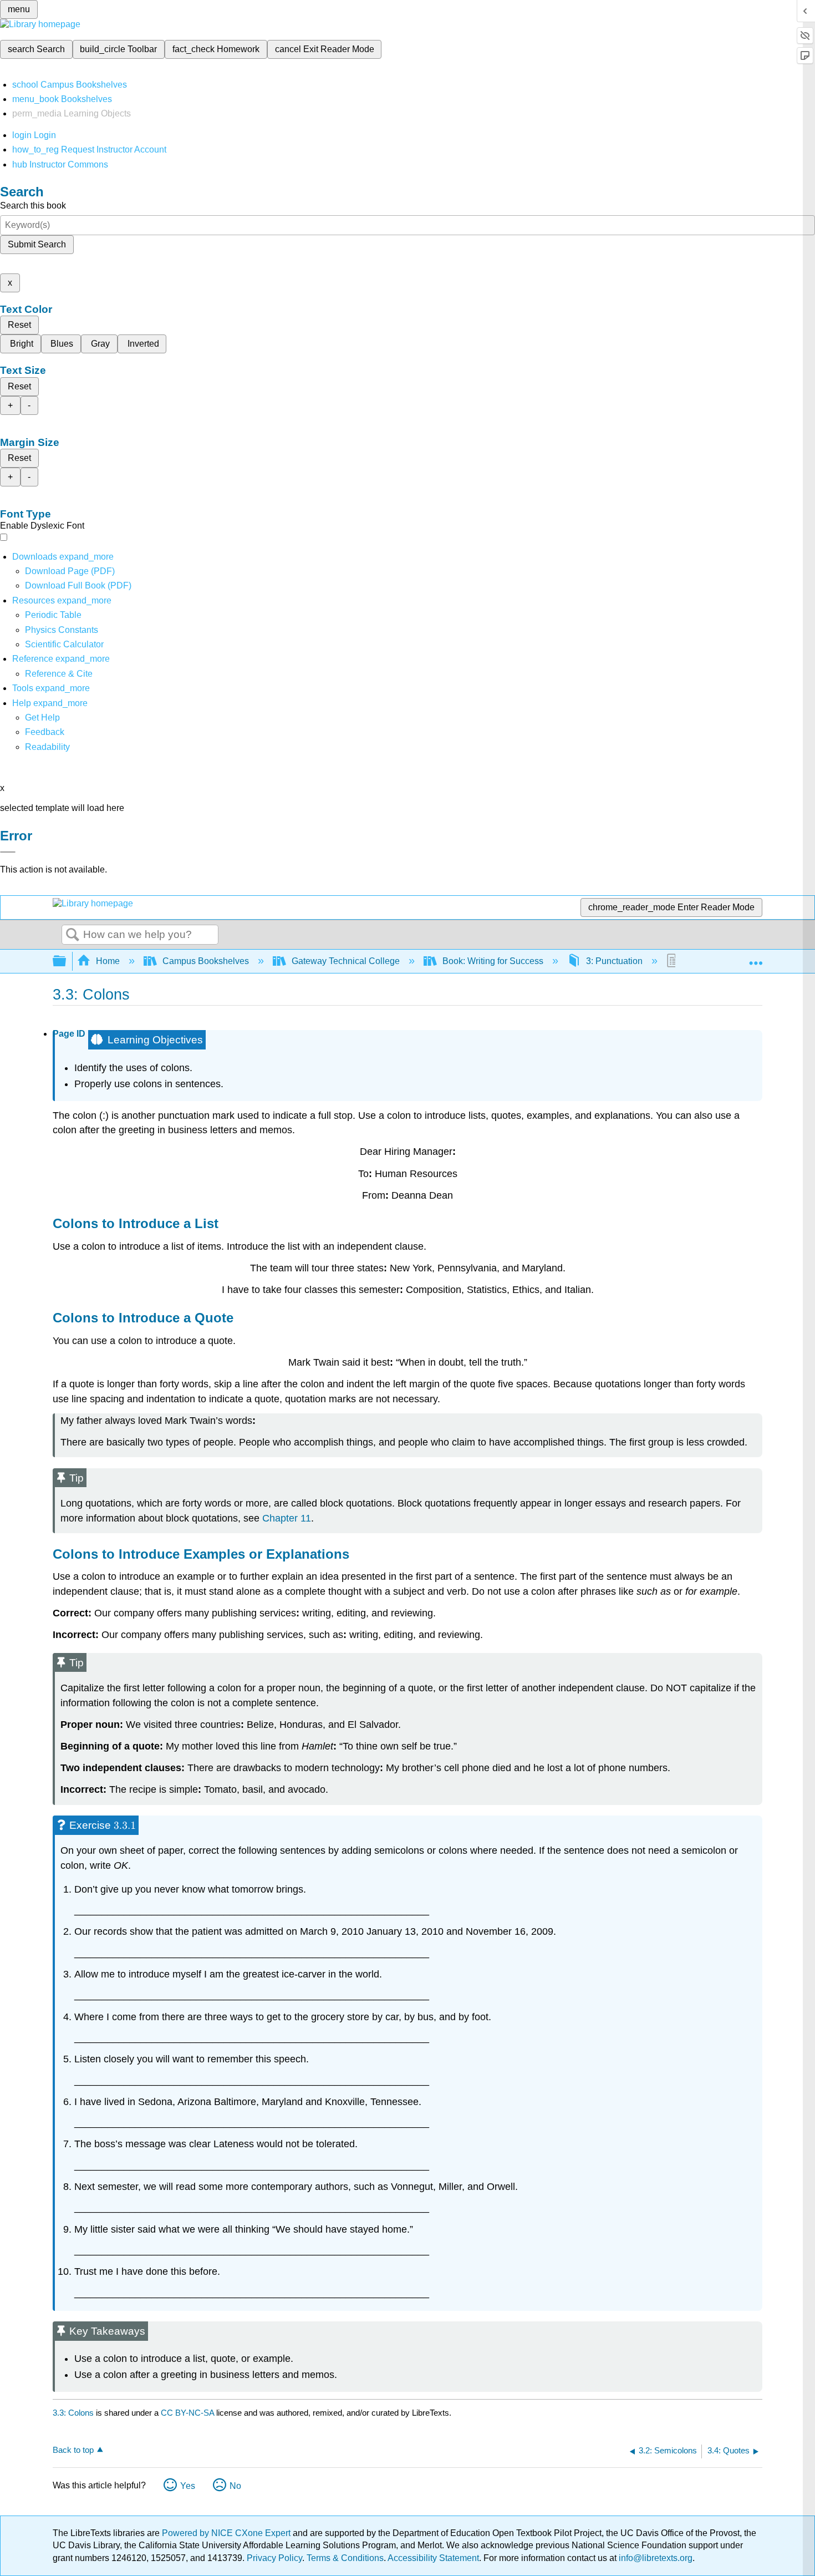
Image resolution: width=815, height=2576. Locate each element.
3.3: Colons (73, 2413)
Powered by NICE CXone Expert (227, 2533)
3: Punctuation (614, 961)
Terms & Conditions (345, 2558)
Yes (188, 2486)
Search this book (33, 206)
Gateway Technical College (346, 961)
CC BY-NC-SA (189, 2413)
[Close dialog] (8, 852)
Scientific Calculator (64, 644)
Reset (19, 325)
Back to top (73, 2450)
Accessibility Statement (433, 2558)
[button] (45, 732)
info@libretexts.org (654, 2558)
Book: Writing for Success (493, 961)
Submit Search (37, 244)
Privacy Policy (274, 2558)
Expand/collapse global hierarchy (67, 962)
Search (73, 935)
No (235, 2486)
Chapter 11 (287, 1518)
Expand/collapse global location (756, 958)
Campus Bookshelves (206, 961)
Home (108, 961)
